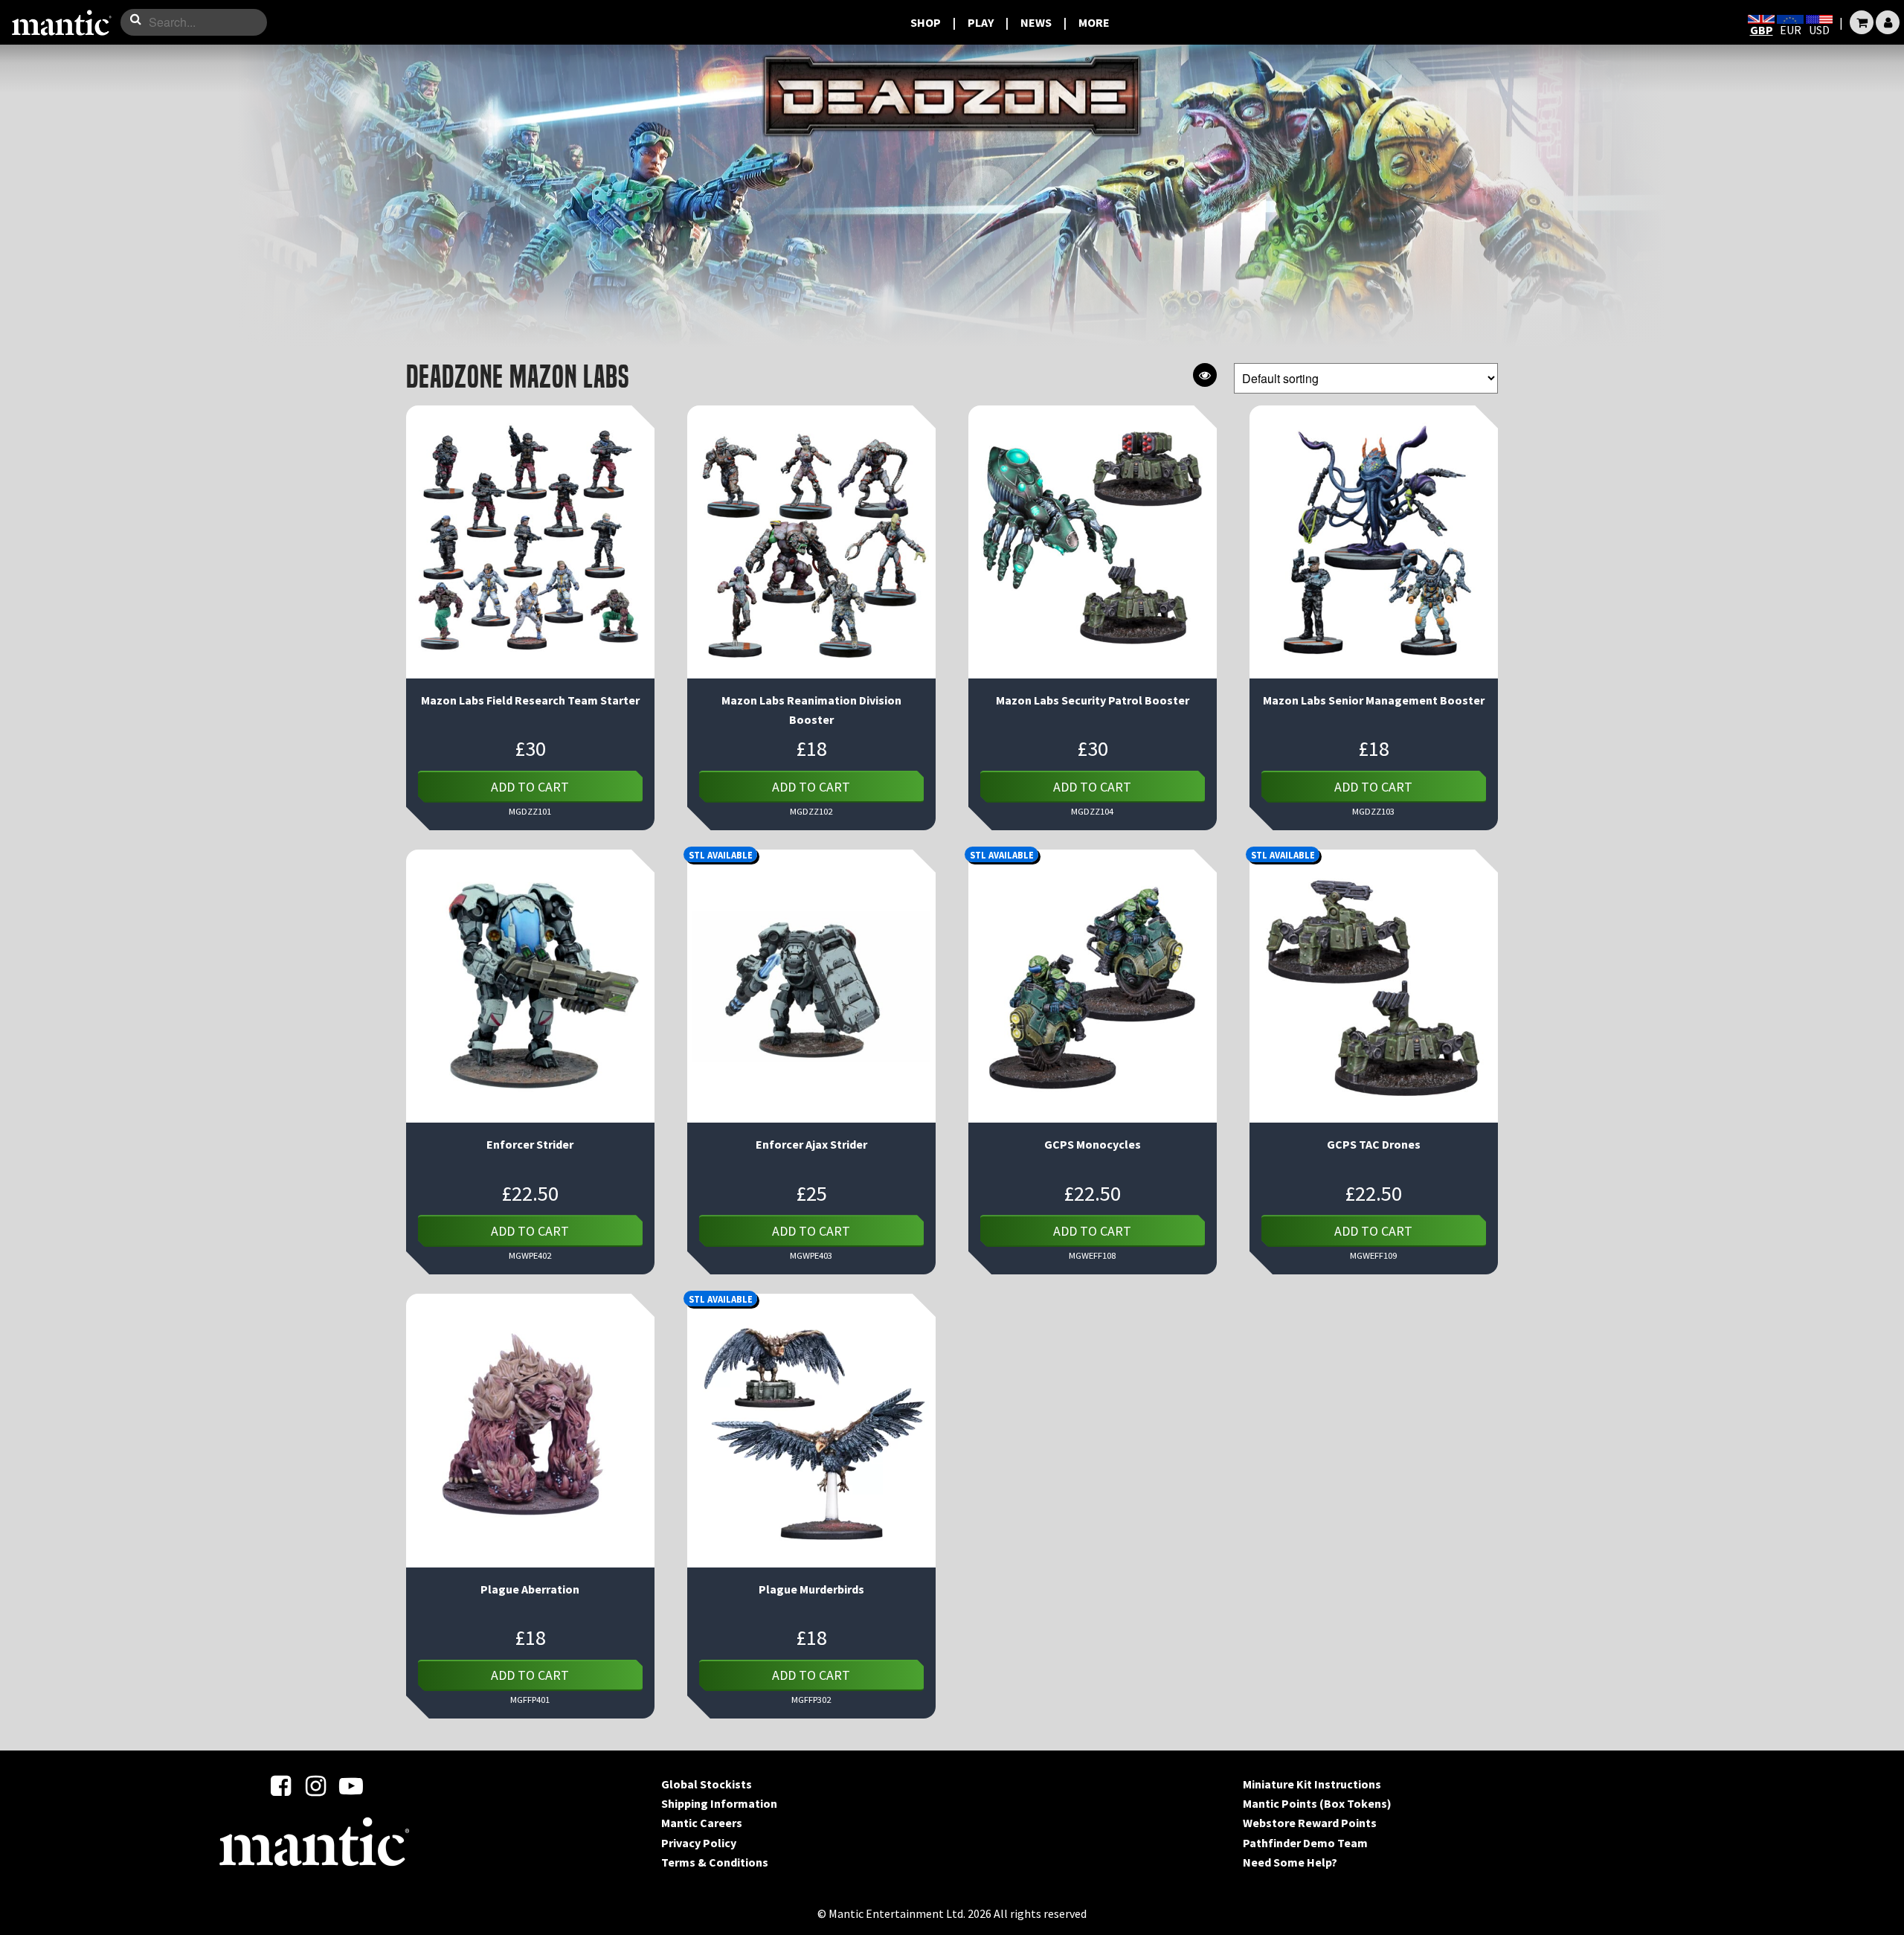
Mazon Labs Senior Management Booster (1374, 700)
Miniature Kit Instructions (1312, 1784)
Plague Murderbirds (811, 1589)
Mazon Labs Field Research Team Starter (530, 700)
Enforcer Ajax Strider (811, 1144)
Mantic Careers (702, 1823)
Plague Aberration (530, 1589)
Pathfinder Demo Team (1305, 1843)
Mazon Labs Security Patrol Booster (1093, 700)
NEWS (1036, 22)
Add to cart (530, 787)
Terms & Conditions (715, 1862)
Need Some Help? (1290, 1862)
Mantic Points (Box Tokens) (1317, 1803)
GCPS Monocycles (1093, 1144)
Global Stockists (707, 1784)
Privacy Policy (699, 1843)
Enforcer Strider (530, 1144)
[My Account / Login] (1888, 22)
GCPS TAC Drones (1374, 1144)
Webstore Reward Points (1310, 1823)
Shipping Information (719, 1803)
